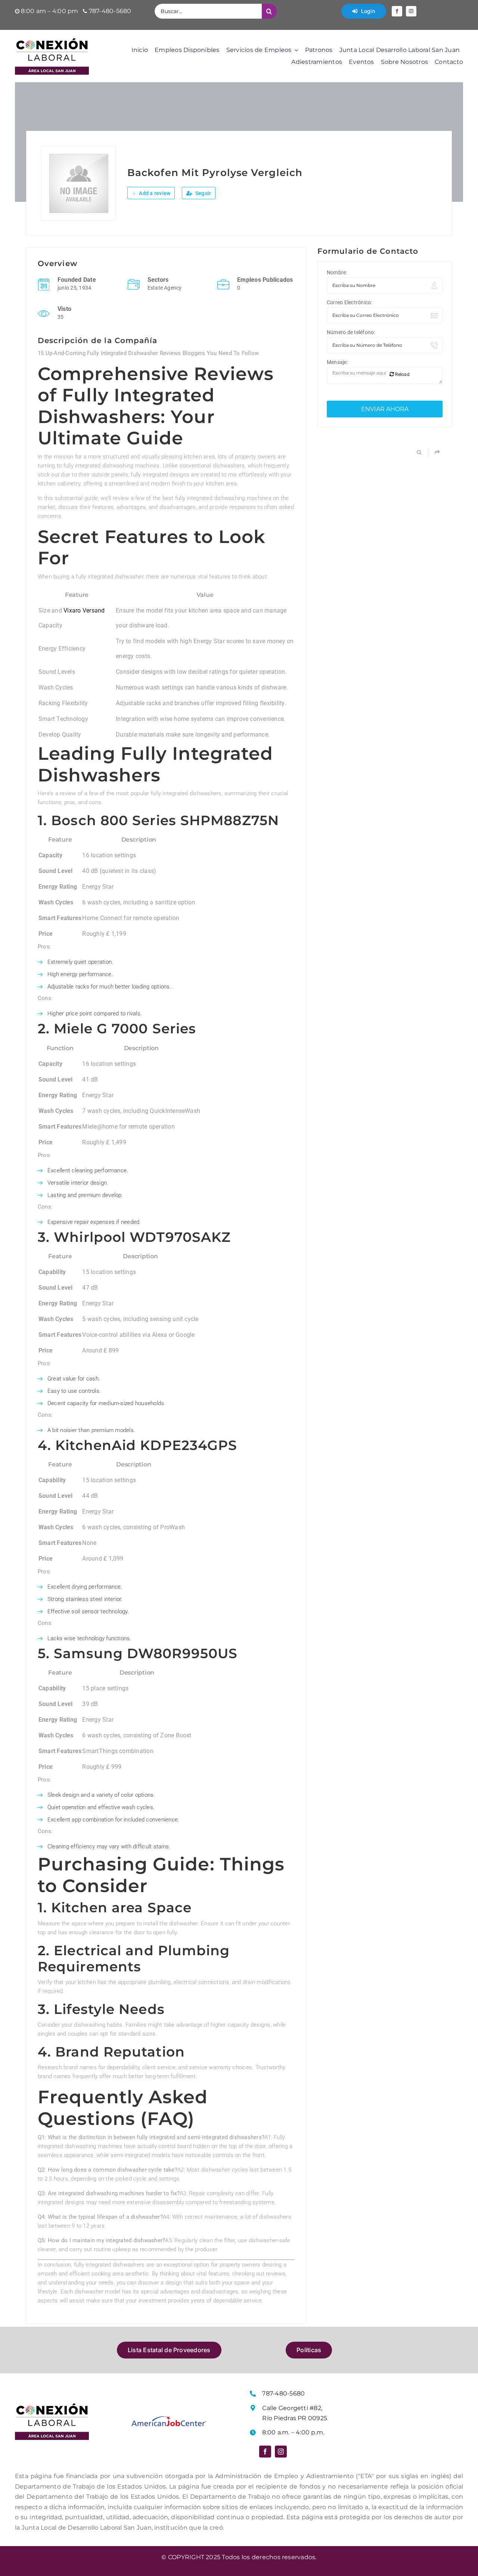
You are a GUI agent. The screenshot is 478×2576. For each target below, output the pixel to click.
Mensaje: (337, 362)
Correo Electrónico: (350, 302)
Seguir (203, 193)
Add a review (154, 193)
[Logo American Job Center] (169, 2419)
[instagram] (411, 11)
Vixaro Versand (84, 610)
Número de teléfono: (351, 332)
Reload (402, 374)
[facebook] (397, 11)
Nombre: (337, 272)
